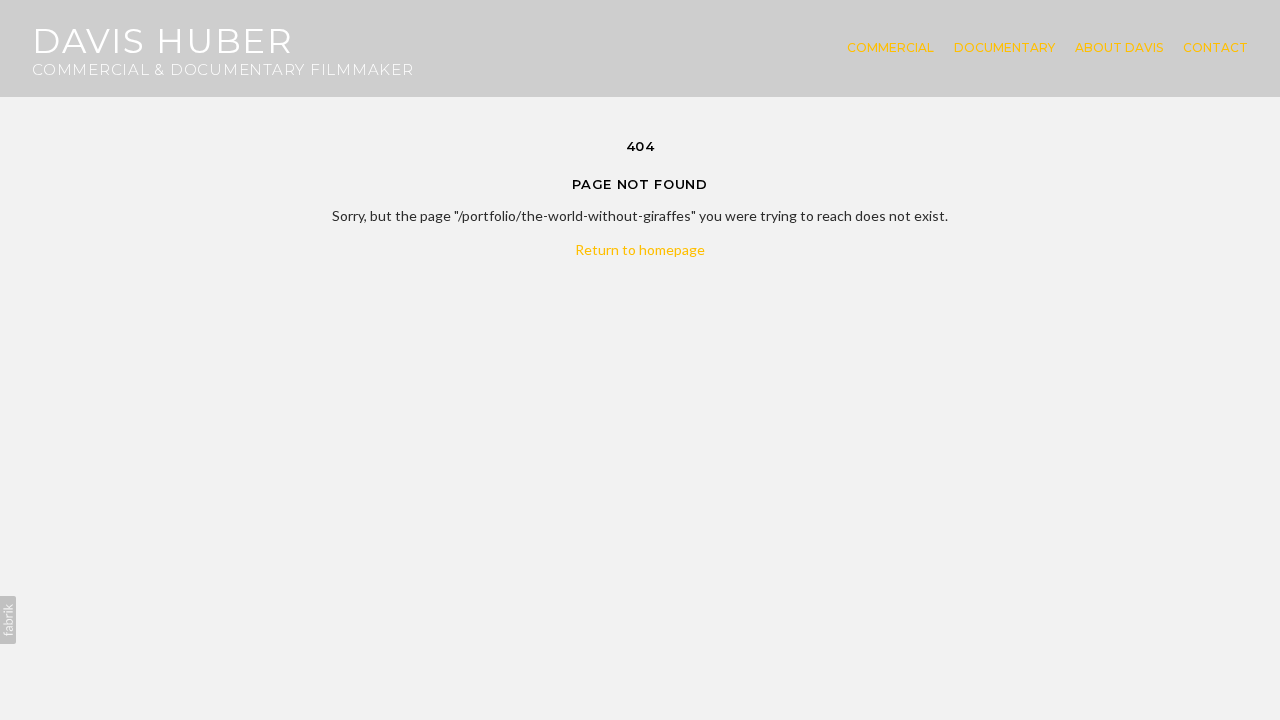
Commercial (890, 48)
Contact (1215, 48)
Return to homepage (640, 249)
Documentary (1004, 48)
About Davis (1119, 48)
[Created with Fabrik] (8, 620)
